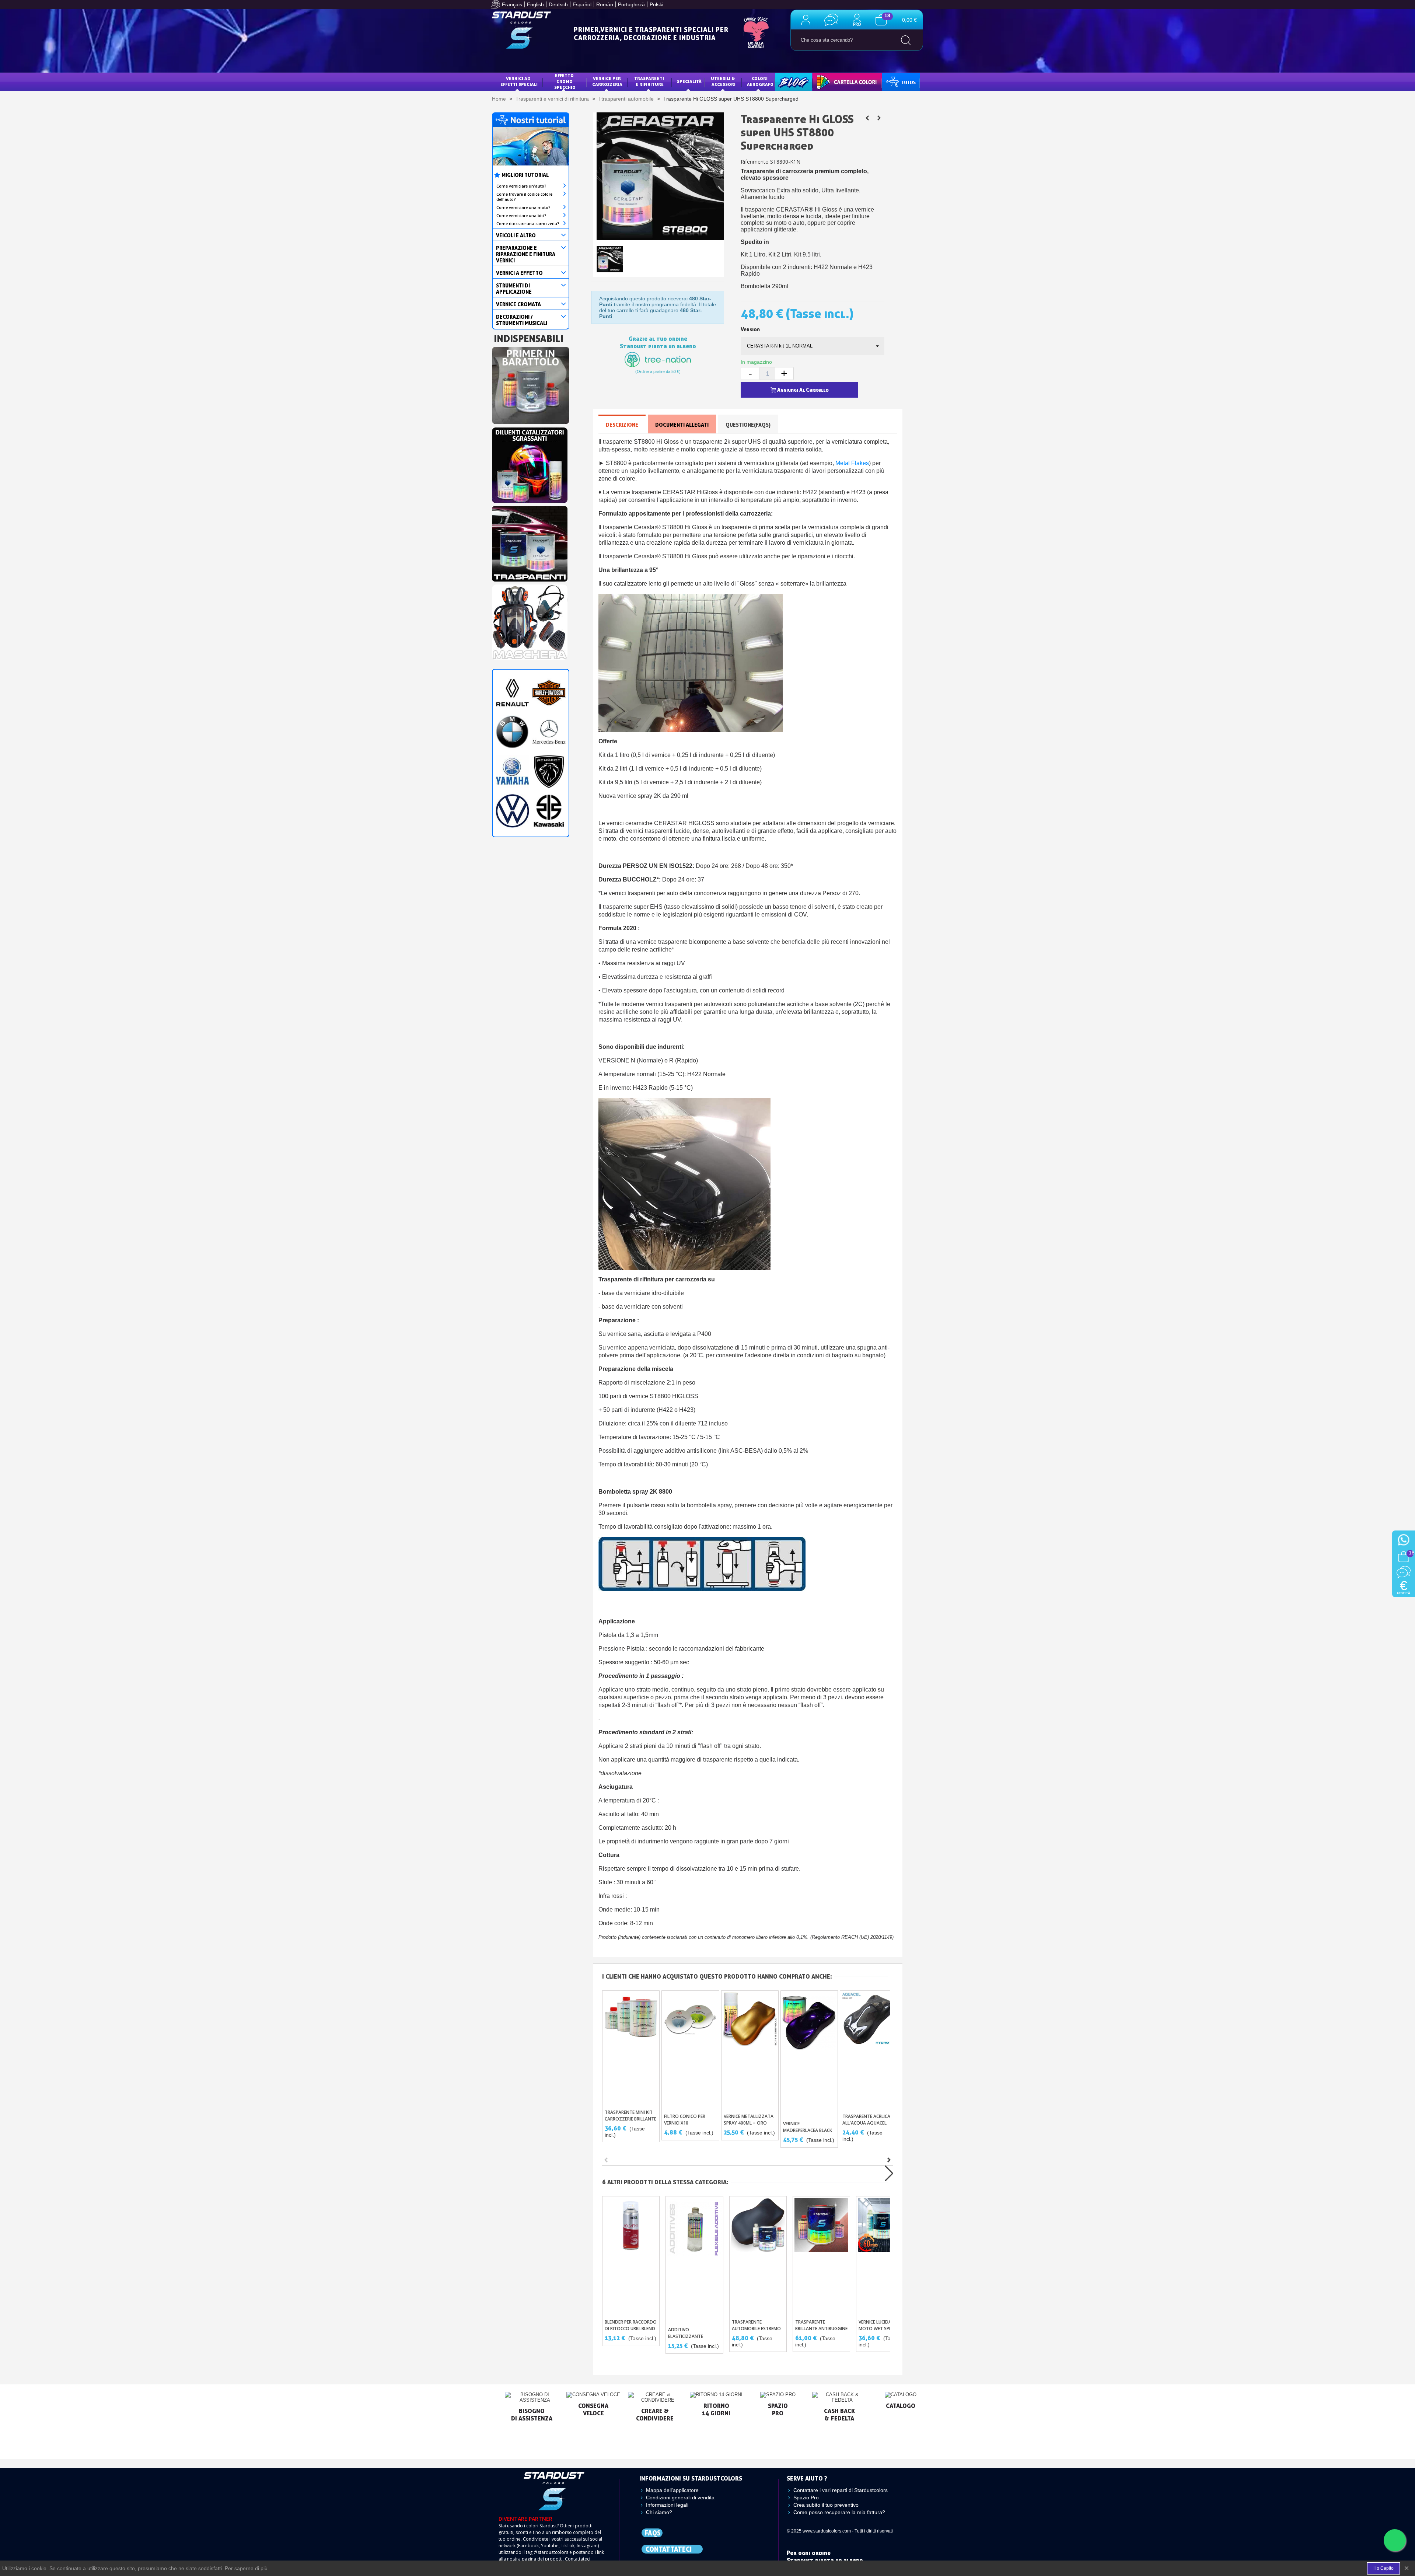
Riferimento (755, 162)
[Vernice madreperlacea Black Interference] (809, 2054)
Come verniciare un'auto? (521, 186)
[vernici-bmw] (512, 732)
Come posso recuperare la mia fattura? (839, 2512)
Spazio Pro (806, 2498)
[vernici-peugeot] (549, 771)
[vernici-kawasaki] (549, 810)
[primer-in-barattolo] (531, 384)
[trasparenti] (530, 542)
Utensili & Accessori (724, 81)
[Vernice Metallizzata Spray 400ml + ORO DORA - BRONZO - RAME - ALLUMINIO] (750, 2050)
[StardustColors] (521, 30)
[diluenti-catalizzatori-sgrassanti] (530, 463)
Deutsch (558, 4)
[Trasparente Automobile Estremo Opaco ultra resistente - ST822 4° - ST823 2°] (758, 2256)
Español (582, 4)
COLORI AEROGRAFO (760, 81)
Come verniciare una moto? (523, 207)
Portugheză (631, 4)
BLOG (786, 81)
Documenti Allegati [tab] (682, 425)
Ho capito (1383, 2568)
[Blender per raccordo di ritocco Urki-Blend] (631, 2256)
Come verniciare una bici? (521, 216)
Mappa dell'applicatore (672, 2490)
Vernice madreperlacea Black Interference (808, 2130)
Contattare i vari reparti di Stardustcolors (841, 2490)
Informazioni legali (667, 2505)
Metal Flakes (852, 463)
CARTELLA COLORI (837, 81)
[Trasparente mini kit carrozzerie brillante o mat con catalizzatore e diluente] (631, 2048)
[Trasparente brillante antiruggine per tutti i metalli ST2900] (879, 118)
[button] (889, 2160)
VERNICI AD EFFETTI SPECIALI (519, 81)
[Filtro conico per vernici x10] (690, 2050)
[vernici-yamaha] (512, 771)
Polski (656, 4)
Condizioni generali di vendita (680, 2498)
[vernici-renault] (512, 692)
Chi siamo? (659, 2512)
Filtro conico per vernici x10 (685, 2120)
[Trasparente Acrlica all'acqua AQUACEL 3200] (869, 2050)
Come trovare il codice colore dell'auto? (524, 197)
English (535, 4)
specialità (689, 81)
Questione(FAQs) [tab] (748, 425)
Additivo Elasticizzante (686, 2333)
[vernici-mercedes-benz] (549, 732)
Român (605, 4)
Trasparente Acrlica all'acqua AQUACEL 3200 (866, 2123)
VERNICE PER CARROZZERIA (607, 81)
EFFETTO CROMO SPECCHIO (565, 81)
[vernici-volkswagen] (512, 810)
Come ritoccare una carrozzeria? (528, 224)
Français (512, 4)
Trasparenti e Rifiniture (650, 81)
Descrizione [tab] (622, 425)
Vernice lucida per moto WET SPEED (879, 2325)
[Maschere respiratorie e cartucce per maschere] (530, 620)
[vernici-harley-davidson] (549, 692)
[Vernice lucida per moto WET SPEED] (885, 2256)
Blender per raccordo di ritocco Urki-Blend (631, 2325)
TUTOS (895, 81)
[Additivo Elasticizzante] (694, 2259)
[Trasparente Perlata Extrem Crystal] (867, 118)
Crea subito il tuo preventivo (826, 2505)
